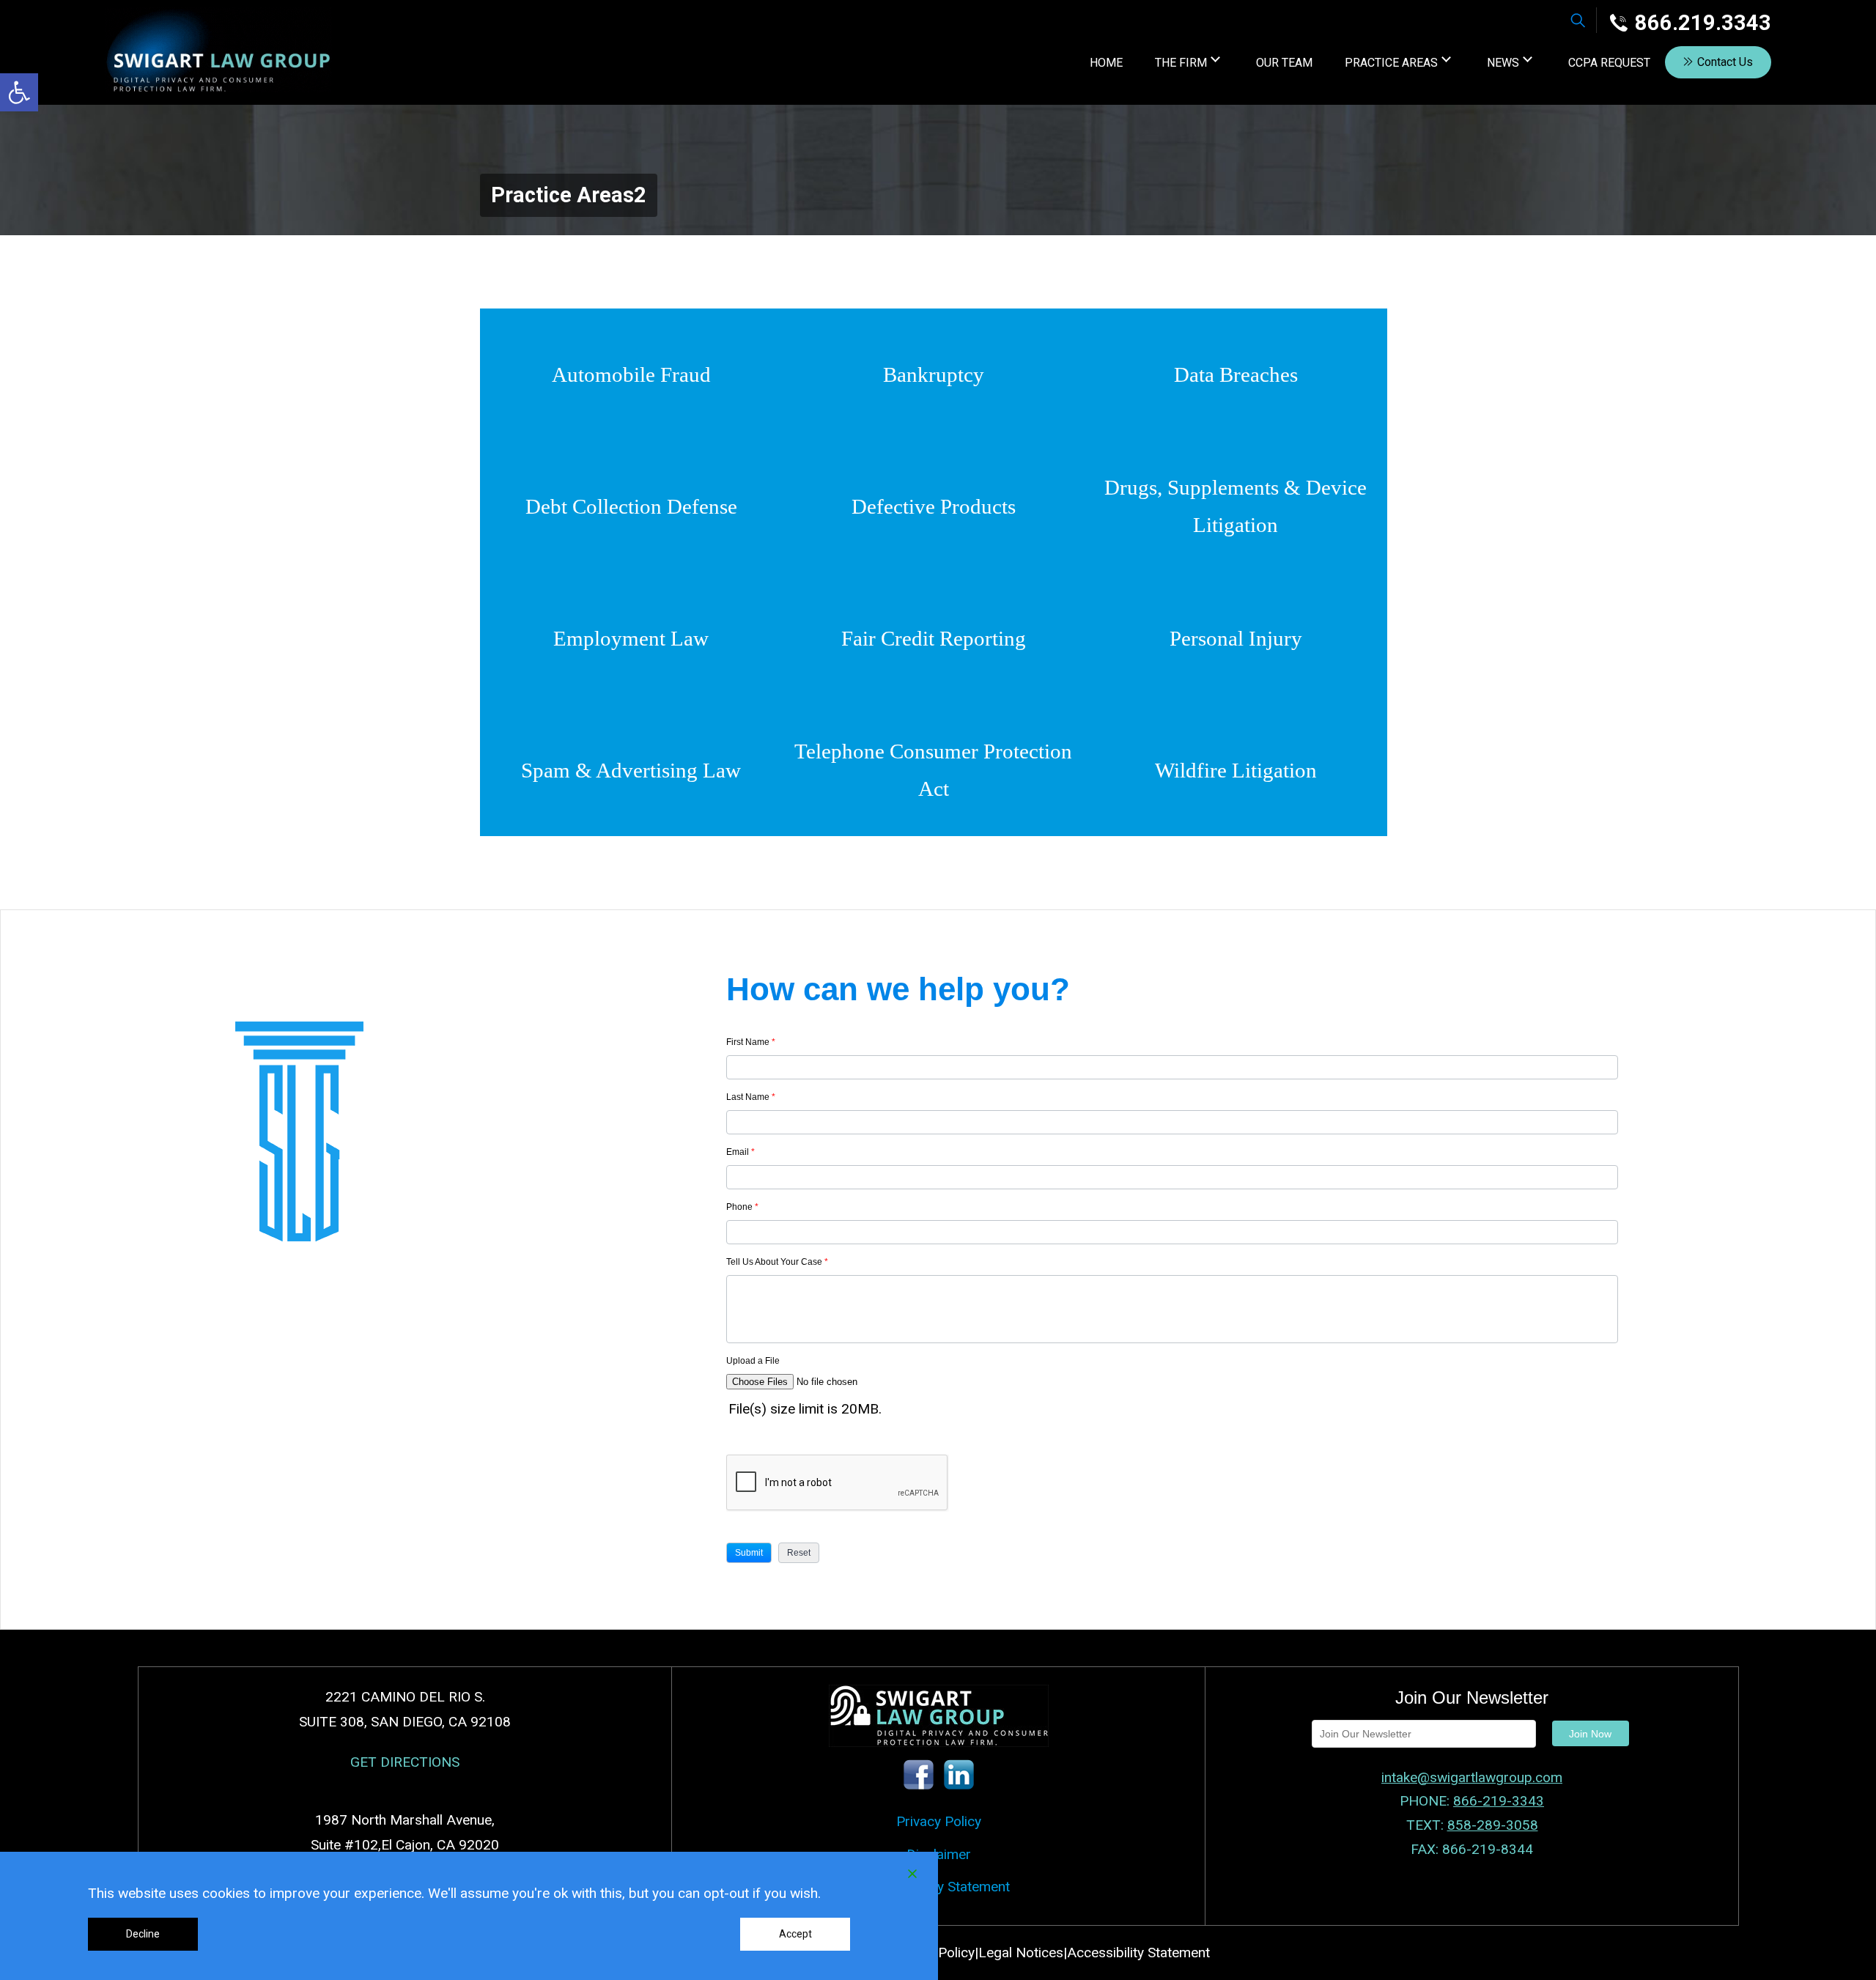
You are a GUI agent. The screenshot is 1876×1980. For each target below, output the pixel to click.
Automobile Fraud (631, 374)
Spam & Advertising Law (631, 770)
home (1106, 63)
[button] (19, 92)
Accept (795, 1934)
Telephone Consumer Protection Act (933, 770)
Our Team (1284, 63)
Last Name (751, 1097)
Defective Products (934, 506)
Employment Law (631, 638)
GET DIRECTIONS (405, 1762)
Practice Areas (1391, 63)
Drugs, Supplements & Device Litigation (1236, 506)
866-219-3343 (1499, 1801)
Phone (742, 1207)
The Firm (1181, 63)
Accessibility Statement (938, 1887)
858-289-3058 (1493, 1825)
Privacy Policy (939, 1821)
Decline (143, 1934)
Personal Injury (1236, 638)
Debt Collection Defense (631, 506)
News (1503, 63)
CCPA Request (1609, 63)
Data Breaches (1236, 374)
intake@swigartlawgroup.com (1472, 1777)
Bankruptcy (934, 374)
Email (741, 1152)
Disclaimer (939, 1854)
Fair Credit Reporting (934, 638)
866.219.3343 (1703, 23)
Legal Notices (1021, 1953)
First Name (751, 1042)
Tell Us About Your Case (777, 1262)
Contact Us (1725, 62)
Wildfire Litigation (1236, 770)
